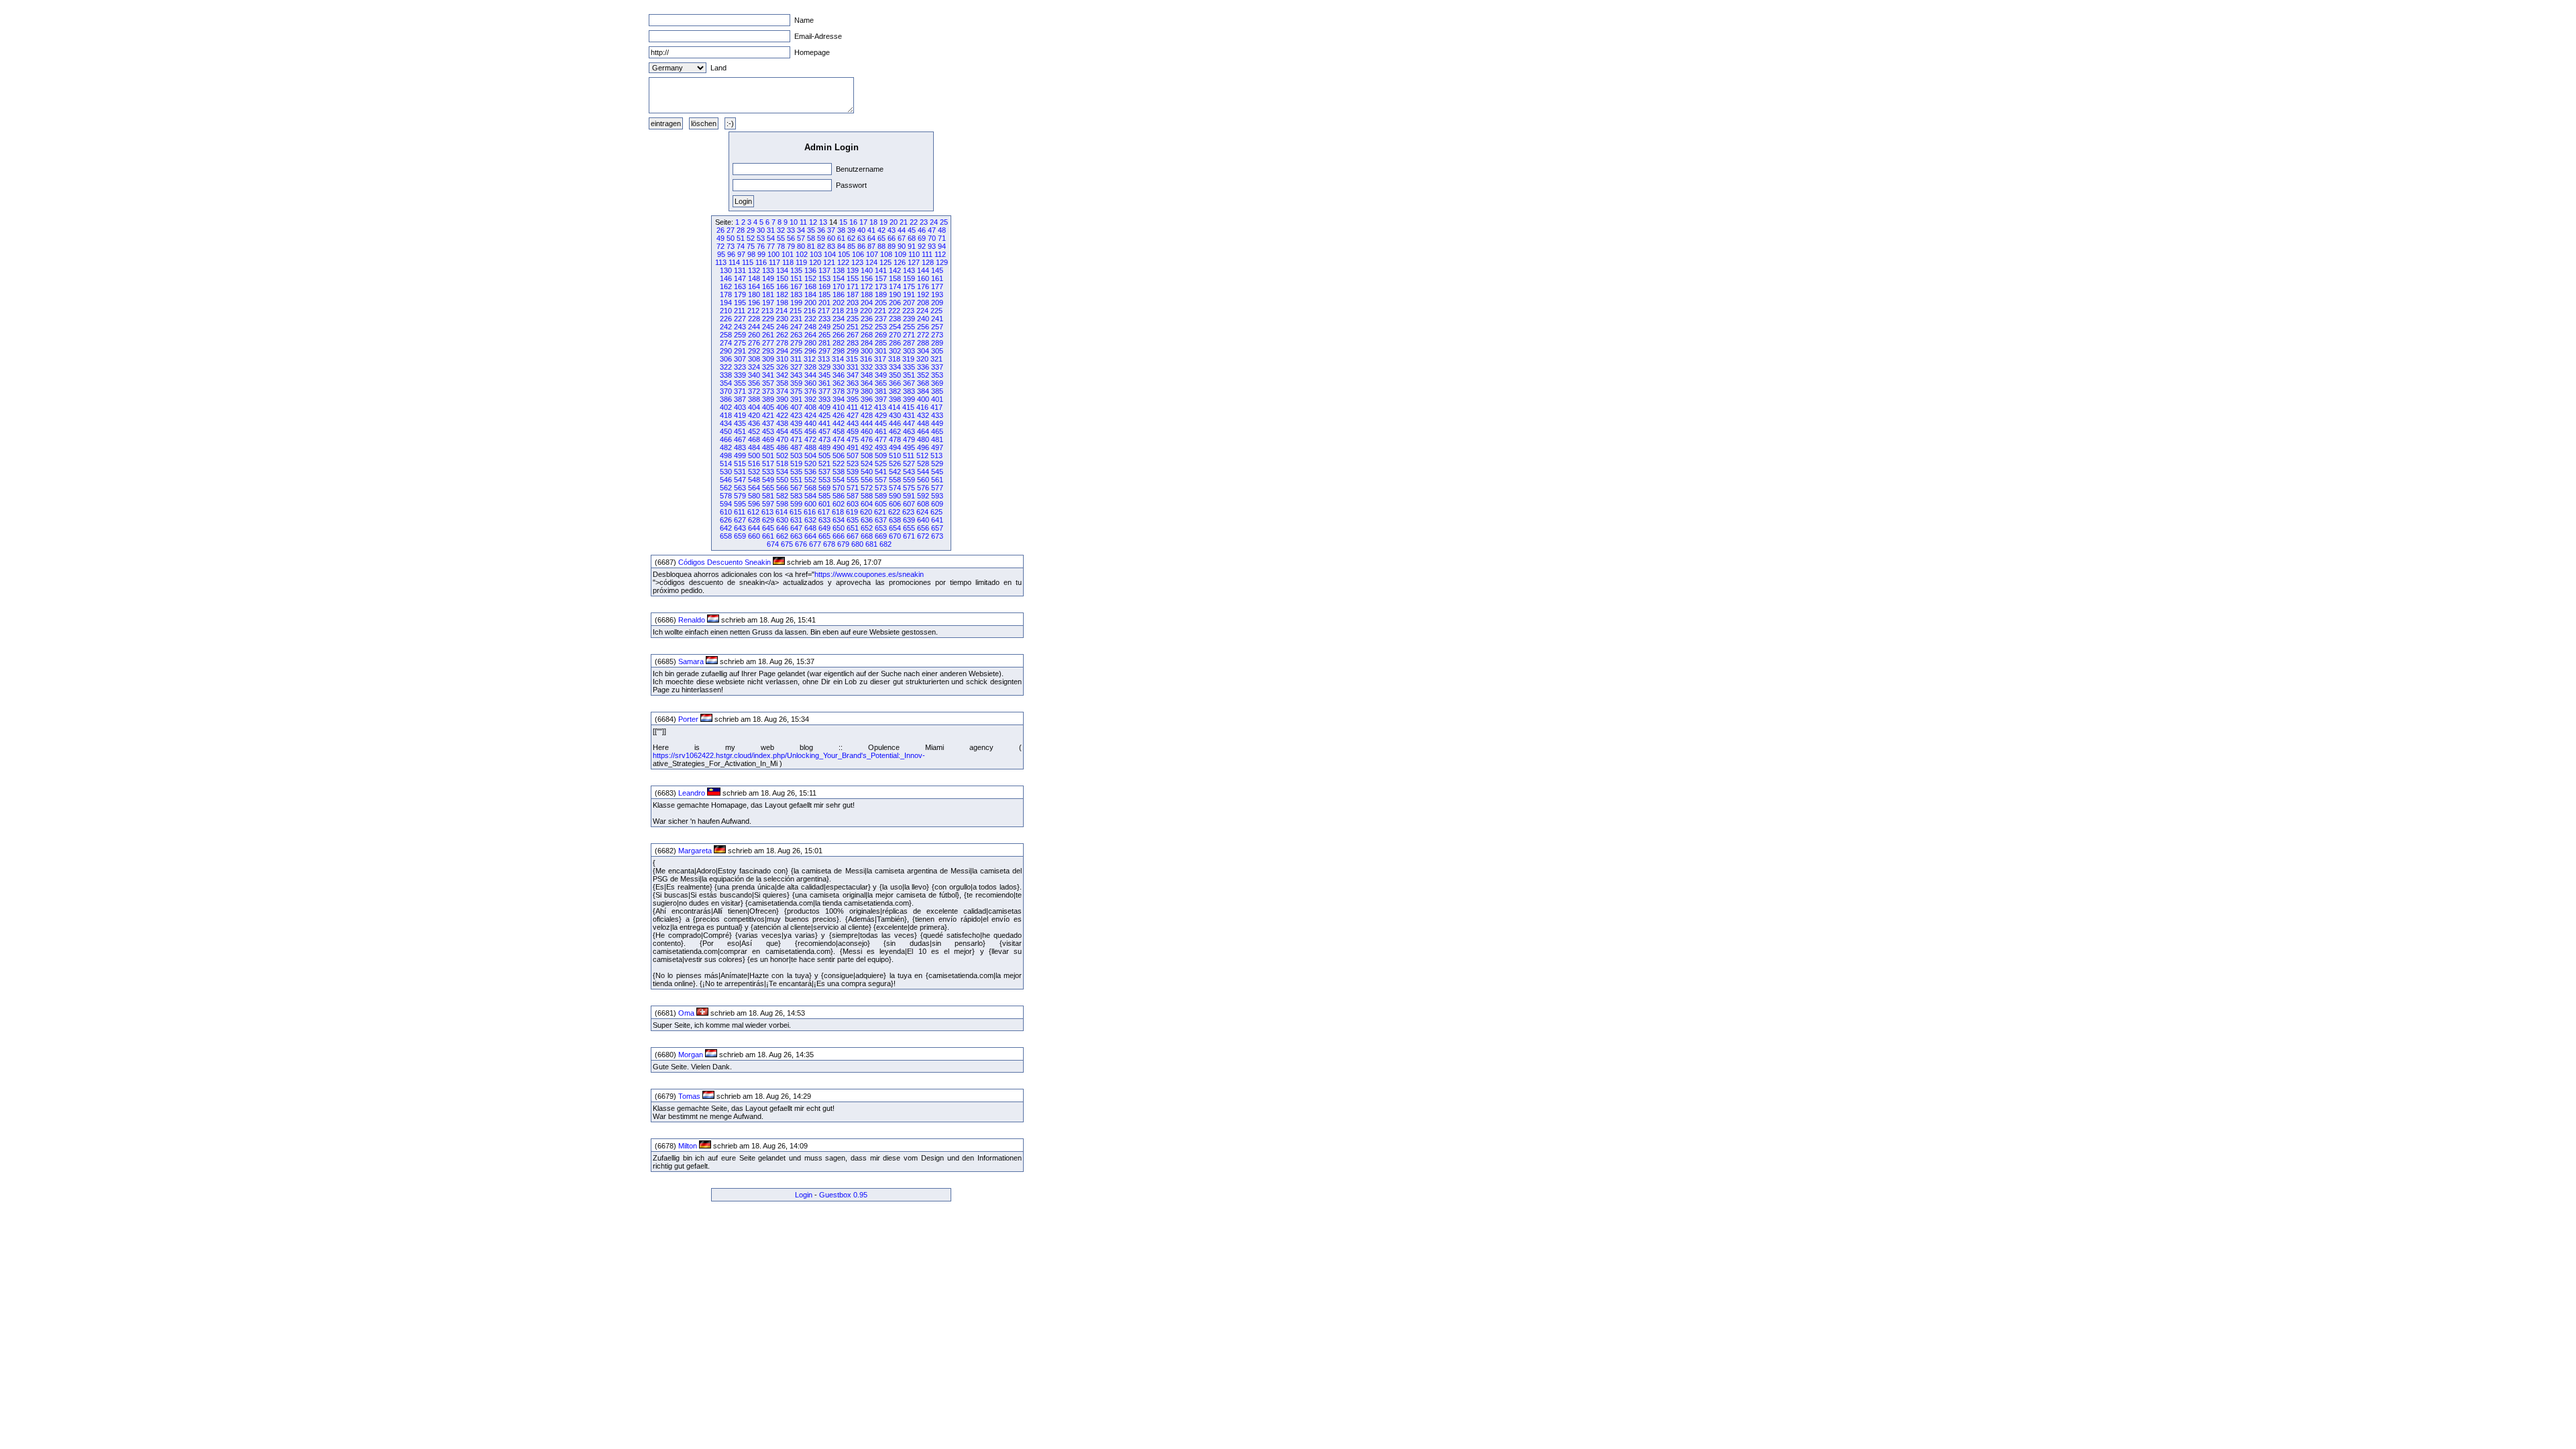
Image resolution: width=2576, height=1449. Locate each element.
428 (867, 415)
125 (885, 262)
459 (853, 431)
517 (768, 464)
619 (852, 512)
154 (839, 278)
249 (824, 327)
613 (767, 512)
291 (740, 351)
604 (867, 504)
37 (831, 230)
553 (824, 480)
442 (839, 423)
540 (867, 472)
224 (922, 311)
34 (801, 230)
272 (923, 335)
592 (923, 496)
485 (768, 447)
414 (894, 407)
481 (937, 439)
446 (895, 423)
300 (867, 351)
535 (796, 472)
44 (902, 230)
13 (823, 222)
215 (796, 311)
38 (841, 230)
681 (871, 544)
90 (902, 246)
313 (824, 359)
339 (740, 375)
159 (909, 278)
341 (768, 375)
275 (740, 343)
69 (922, 238)
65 (881, 238)
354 (726, 383)
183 (796, 294)
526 (895, 464)
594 (726, 504)
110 (914, 254)
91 (912, 246)
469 (768, 439)
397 (881, 399)
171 (853, 286)
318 (894, 359)
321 (936, 359)
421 (768, 415)
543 (909, 472)
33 (791, 230)
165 (768, 286)
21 (904, 222)
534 (782, 472)
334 (895, 367)
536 (810, 472)
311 (796, 359)
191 (909, 294)
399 (909, 399)
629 (768, 520)
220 (866, 311)
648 (810, 528)
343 (796, 375)
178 (726, 294)
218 (838, 311)
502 (782, 455)
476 (867, 439)
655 (909, 528)
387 (740, 399)
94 (942, 246)
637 (881, 520)
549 (768, 480)
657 (937, 528)
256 (923, 327)
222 (894, 311)
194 (726, 303)
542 (895, 472)
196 (754, 303)
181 (768, 294)
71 (942, 238)
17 (863, 222)
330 (839, 367)
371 (740, 391)
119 (801, 262)
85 (851, 246)
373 (768, 391)
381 (881, 391)
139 (853, 270)
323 (740, 367)
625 (936, 512)
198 (782, 303)
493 (881, 447)
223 (908, 311)
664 (810, 536)
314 (838, 359)
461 (881, 431)
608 (923, 504)
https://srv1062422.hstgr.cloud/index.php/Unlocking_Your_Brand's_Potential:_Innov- (789, 755)
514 (726, 464)
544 (923, 472)
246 (782, 327)
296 (810, 351)
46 (922, 230)
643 (740, 528)
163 (740, 286)
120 (815, 262)
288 (923, 343)
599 (796, 504)
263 (796, 335)
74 (741, 246)
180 (754, 294)
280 (810, 343)
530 (726, 472)
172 (867, 286)
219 (852, 311)
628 (754, 520)
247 (796, 327)
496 (923, 447)
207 (909, 303)
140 (867, 270)
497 (937, 447)
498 (726, 455)
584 (810, 496)
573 (881, 488)
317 (880, 359)
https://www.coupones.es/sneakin (869, 574)
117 (774, 262)
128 (928, 262)
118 (788, 262)
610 (726, 512)
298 (839, 351)
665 (824, 536)
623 (908, 512)
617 (824, 512)
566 (782, 488)
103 (816, 254)
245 (768, 327)
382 (895, 391)
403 (740, 407)
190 (895, 294)
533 (768, 472)
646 (782, 528)
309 (768, 359)
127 (914, 262)
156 (867, 278)
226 (726, 319)
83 (831, 246)
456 (810, 431)
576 (923, 488)
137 (824, 270)
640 (923, 520)
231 (796, 319)
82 (821, 246)
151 (796, 278)
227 (740, 319)
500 (754, 455)
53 (761, 238)
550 (782, 480)
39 (851, 230)
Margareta (695, 851)
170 (839, 286)
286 (895, 343)
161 (937, 278)
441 (824, 423)
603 (853, 504)
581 (768, 496)
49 (720, 238)
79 (791, 246)
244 (754, 327)
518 (782, 464)
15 (843, 222)
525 (881, 464)
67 (902, 238)
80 (801, 246)
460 (867, 431)
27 (731, 230)
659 (740, 536)
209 (937, 303)
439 (796, 423)
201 (824, 303)
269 (881, 335)
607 (909, 504)
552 (810, 480)
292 (754, 351)
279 (796, 343)
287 (909, 343)
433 (937, 415)
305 (937, 351)
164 (754, 286)
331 (853, 367)
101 (788, 254)
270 (895, 335)
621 (880, 512)
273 (937, 335)
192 (923, 294)
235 (853, 319)
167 (796, 286)
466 (726, 439)
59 (821, 238)
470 (782, 439)
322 (726, 367)
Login (804, 1195)
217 (824, 311)
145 (937, 270)
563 (740, 488)
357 (768, 383)
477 (881, 439)
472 (810, 439)
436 (754, 423)
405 (768, 407)
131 (740, 270)
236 (867, 319)
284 (867, 343)
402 (726, 407)
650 (839, 528)
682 (885, 544)
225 (936, 311)
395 (853, 399)
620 (866, 512)
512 (922, 455)
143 (909, 270)
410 (839, 407)
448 (923, 423)
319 (908, 359)
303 (909, 351)
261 (768, 335)
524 (867, 464)
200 (810, 303)
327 (796, 367)
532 (754, 472)
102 (802, 254)
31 (771, 230)
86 (861, 246)
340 (754, 375)
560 (923, 480)
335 (909, 367)
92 (922, 246)
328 (810, 367)
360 (810, 383)
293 (768, 351)
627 (740, 520)
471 (796, 439)
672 (923, 536)
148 (754, 278)
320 (922, 359)
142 (895, 270)
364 (867, 383)
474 (839, 439)
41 (871, 230)
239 (909, 319)
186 (839, 294)
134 (782, 270)
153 (824, 278)
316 (866, 359)
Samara (691, 661)
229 (768, 319)
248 (810, 327)
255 (909, 327)
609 (937, 504)
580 (754, 496)
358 (782, 383)
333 (881, 367)
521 (824, 464)
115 (748, 262)
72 (720, 246)
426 (839, 415)
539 (853, 472)
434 (726, 423)
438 (782, 423)
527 (909, 464)
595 (740, 504)
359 (796, 383)
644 (754, 528)
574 (895, 488)
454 (782, 431)
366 (895, 383)
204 (867, 303)
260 (754, 335)
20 (894, 222)
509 (881, 455)
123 (857, 262)
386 (726, 399)
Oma (686, 1013)
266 (839, 335)
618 (838, 512)
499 (740, 455)
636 (867, 520)
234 (839, 319)
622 (894, 512)
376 (810, 391)
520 (810, 464)
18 (873, 222)
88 (881, 246)
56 (791, 238)
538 (839, 472)
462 (895, 431)
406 (782, 407)
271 (909, 335)
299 (853, 351)
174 (895, 286)
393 (824, 399)
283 (853, 343)
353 (937, 375)
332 (867, 367)
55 (781, 238)
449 (937, 423)
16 (853, 222)
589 (881, 496)
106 (858, 254)
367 (909, 383)
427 (853, 415)
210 (726, 311)
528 (923, 464)
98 (751, 254)
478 (895, 439)
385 (937, 391)
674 (773, 544)
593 (937, 496)
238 (895, 319)
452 (754, 431)
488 (810, 447)
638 (895, 520)
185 (824, 294)
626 (726, 520)
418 (726, 415)
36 (821, 230)
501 (768, 455)
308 (754, 359)
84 (841, 246)
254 (895, 327)
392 (810, 399)
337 (937, 367)
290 (726, 351)
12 (813, 222)
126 (900, 262)
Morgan (691, 1055)
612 (753, 512)
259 (740, 335)
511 (909, 455)
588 (867, 496)
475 (853, 439)
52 (751, 238)
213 (767, 311)
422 (782, 415)
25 (944, 222)
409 (824, 407)
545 (937, 472)
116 (761, 262)
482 (726, 447)
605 (881, 504)
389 (768, 399)
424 (810, 415)
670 (895, 536)
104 (830, 254)
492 (867, 447)
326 (782, 367)
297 (824, 351)
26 (720, 230)
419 (740, 415)
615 (796, 512)
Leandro (692, 793)
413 (880, 407)
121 (829, 262)
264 (810, 335)
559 (909, 480)
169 (824, 286)
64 (871, 238)
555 (853, 480)
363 (853, 383)
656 (923, 528)
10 (794, 222)
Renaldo (692, 620)
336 (923, 367)
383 (909, 391)
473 (824, 439)
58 (811, 238)
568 (810, 488)
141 (881, 270)
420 (754, 415)
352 (923, 375)
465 (937, 431)
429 (881, 415)
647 (796, 528)
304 (923, 351)
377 (824, 391)
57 (801, 238)
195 (740, 303)
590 (895, 496)
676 (801, 544)
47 (932, 230)
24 (934, 222)
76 (761, 246)
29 (751, 230)
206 (895, 303)
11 (803, 222)
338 (726, 375)
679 (843, 544)
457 (824, 431)
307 (740, 359)
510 (895, 455)
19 (883, 222)
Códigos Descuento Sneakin (724, 562)
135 (796, 270)
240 (923, 319)
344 (810, 375)
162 (726, 286)
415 (908, 407)
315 (852, 359)
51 (741, 238)
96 (731, 254)
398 (895, 399)
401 (937, 399)
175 (909, 286)
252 (867, 327)
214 (782, 311)
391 (796, 399)
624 (922, 512)
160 (923, 278)
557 (881, 480)
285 (881, 343)
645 (768, 528)
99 (761, 254)
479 (909, 439)
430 (895, 415)
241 (937, 319)
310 (782, 359)
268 (867, 335)
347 (853, 375)
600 (810, 504)
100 (773, 254)
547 (740, 480)
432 (923, 415)
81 (811, 246)
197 (768, 303)
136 (810, 270)
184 (810, 294)
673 (937, 536)
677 (815, 544)
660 (754, 536)
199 (796, 303)
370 (726, 391)
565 (768, 488)
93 (932, 246)
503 (796, 455)
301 (881, 351)
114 (734, 262)
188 (867, 294)
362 (839, 383)
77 (771, 246)
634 (839, 520)
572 (867, 488)
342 (782, 375)
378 (839, 391)
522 (839, 464)
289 (937, 343)
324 (754, 367)
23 (924, 222)
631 (796, 520)
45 (912, 230)
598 (782, 504)
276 (754, 343)
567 (796, 488)
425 (824, 415)
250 (839, 327)
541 (881, 472)
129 (942, 262)
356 (754, 383)
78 (781, 246)
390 (782, 399)
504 (810, 455)
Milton (688, 1146)
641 (937, 520)
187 (853, 294)
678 (829, 544)
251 (853, 327)
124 (871, 262)
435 (740, 423)
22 (914, 222)
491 (853, 447)
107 (872, 254)
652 (867, 528)
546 (726, 480)
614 (782, 512)
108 (886, 254)
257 (937, 327)
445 (881, 423)
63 (861, 238)
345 (824, 375)
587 (853, 496)
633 (824, 520)
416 (922, 407)
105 (844, 254)
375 (796, 391)
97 (741, 254)
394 (839, 399)
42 (881, 230)
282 (839, 343)
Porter (688, 719)
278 (782, 343)
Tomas (689, 1096)
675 (787, 544)
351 (909, 375)
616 (810, 512)
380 (867, 391)
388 (754, 399)
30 (761, 230)
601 (824, 504)
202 (839, 303)
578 (726, 496)
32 (781, 230)
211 (740, 311)
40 (861, 230)
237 (881, 319)
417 (936, 407)
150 (782, 278)
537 (824, 472)
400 (923, 399)
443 (853, 423)
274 (726, 343)
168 (810, 286)
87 (871, 246)
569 (824, 488)
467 (740, 439)
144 (923, 270)
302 (895, 351)
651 (853, 528)
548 (754, 480)
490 (839, 447)
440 (810, 423)
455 (796, 431)
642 (726, 528)
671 (909, 536)
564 (754, 488)
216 (810, 311)
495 (909, 447)
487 (796, 447)
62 (851, 238)
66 (892, 238)
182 (782, 294)
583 (796, 496)
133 (768, 270)
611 (740, 512)
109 (900, 254)
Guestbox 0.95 (843, 1195)
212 (753, 311)
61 (841, 238)
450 (726, 431)
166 (782, 286)
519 (796, 464)
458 (839, 431)
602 (839, 504)
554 (839, 480)
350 (895, 375)
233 (824, 319)
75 (751, 246)
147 (740, 278)
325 (768, 367)
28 (741, 230)
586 (839, 496)
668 (867, 536)
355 (740, 383)
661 (768, 536)
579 (740, 496)
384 (923, 391)
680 (857, 544)
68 (912, 238)
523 (853, 464)
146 (726, 278)
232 (810, 319)
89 (892, 246)
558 (895, 480)
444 (867, 423)
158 (895, 278)
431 (909, 415)
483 (740, 447)
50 (731, 238)
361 (824, 383)
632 (810, 520)
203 (853, 303)
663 (796, 536)
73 (731, 246)
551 (796, 480)
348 (867, 375)
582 (782, 496)
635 (853, 520)
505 (824, 455)
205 (881, 303)
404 (754, 407)
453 (768, 431)
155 (853, 278)
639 (909, 520)
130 (726, 270)
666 (839, 536)
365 (881, 383)
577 (937, 488)
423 (796, 415)
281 (824, 343)
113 (721, 262)
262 (782, 335)
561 (937, 480)
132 (754, 270)
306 (726, 359)
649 (824, 528)
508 (867, 455)
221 (880, 311)
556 (867, 480)
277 (768, 343)
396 (867, 399)
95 (721, 254)
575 (909, 488)
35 (811, 230)
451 (740, 431)
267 (853, 335)
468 (754, 439)
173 (881, 286)
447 (909, 423)
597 (768, 504)
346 (839, 375)
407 (796, 407)
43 (892, 230)
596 (754, 504)
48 (942, 230)
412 (866, 407)
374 (782, 391)
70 (932, 238)
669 (881, 536)
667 (853, 536)
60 (831, 238)
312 (810, 359)
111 (927, 254)
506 (839, 455)
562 (726, 488)
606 (895, 504)
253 (881, 327)
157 (881, 278)
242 (726, 327)
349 (881, 375)
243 (740, 327)
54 (771, 238)
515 (740, 464)
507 (853, 455)
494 (895, 447)
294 (782, 351)
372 (754, 391)
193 (937, 294)
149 (768, 278)
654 (895, 528)
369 (937, 383)
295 (796, 351)
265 (824, 335)
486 (782, 447)
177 (937, 286)
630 (782, 520)
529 (937, 464)
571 (853, 488)
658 (726, 536)
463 (909, 431)
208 (923, 303)
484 (754, 447)
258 (726, 335)
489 (824, 447)
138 (839, 270)
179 (740, 294)
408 (810, 407)
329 (824, 367)
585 (824, 496)
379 (853, 391)
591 (909, 496)
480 (923, 439)
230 (782, 319)
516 (754, 464)
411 (852, 407)
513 (936, 455)
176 (923, 286)
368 (923, 383)
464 (923, 431)
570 (839, 488)
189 (881, 294)
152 (810, 278)
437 (768, 423)
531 (740, 472)
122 (843, 262)
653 (881, 528)
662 (782, 536)
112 (940, 254)
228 (754, 319)
